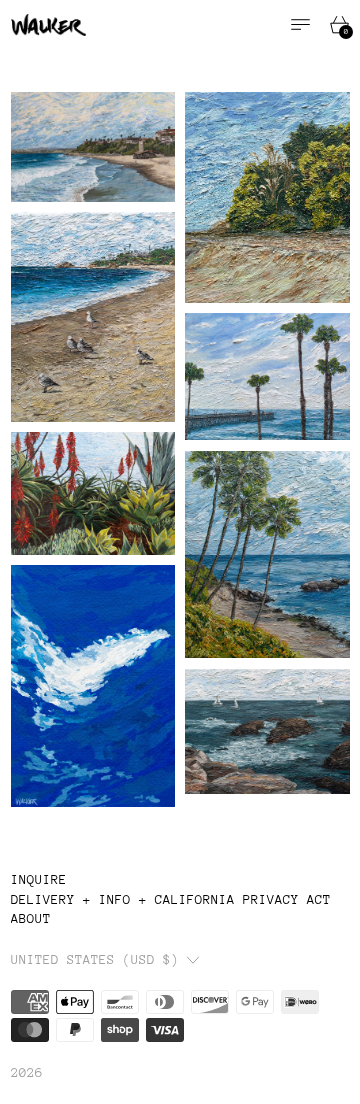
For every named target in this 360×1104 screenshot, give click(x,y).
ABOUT (31, 918)
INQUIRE (39, 879)
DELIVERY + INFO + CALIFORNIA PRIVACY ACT (171, 899)
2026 (27, 1072)
